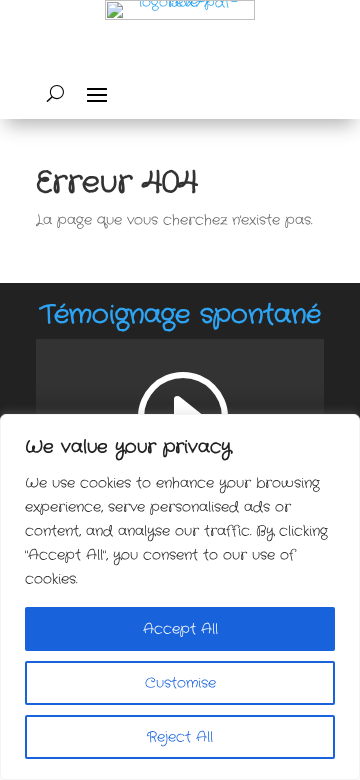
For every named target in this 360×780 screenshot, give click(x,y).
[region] (180, 597)
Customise (180, 683)
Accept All (180, 629)
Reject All (180, 737)
